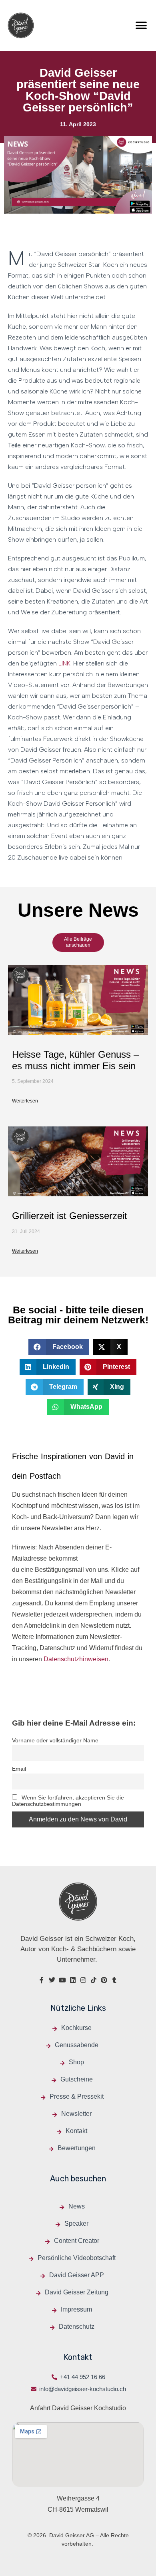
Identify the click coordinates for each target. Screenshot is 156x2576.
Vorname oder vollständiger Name (55, 1740)
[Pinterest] (104, 1980)
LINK (64, 663)
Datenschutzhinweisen (76, 1659)
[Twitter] (52, 1980)
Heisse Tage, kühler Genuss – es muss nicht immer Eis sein (75, 1060)
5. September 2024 (33, 1081)
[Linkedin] (73, 1980)
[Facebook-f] (42, 1980)
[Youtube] (62, 1980)
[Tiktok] (94, 1980)
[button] (141, 25)
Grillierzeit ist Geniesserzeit (70, 1216)
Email (19, 1769)
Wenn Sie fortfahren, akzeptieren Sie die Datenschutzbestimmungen (68, 1801)
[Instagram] (83, 1980)
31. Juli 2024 (26, 1231)
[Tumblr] (114, 1980)
